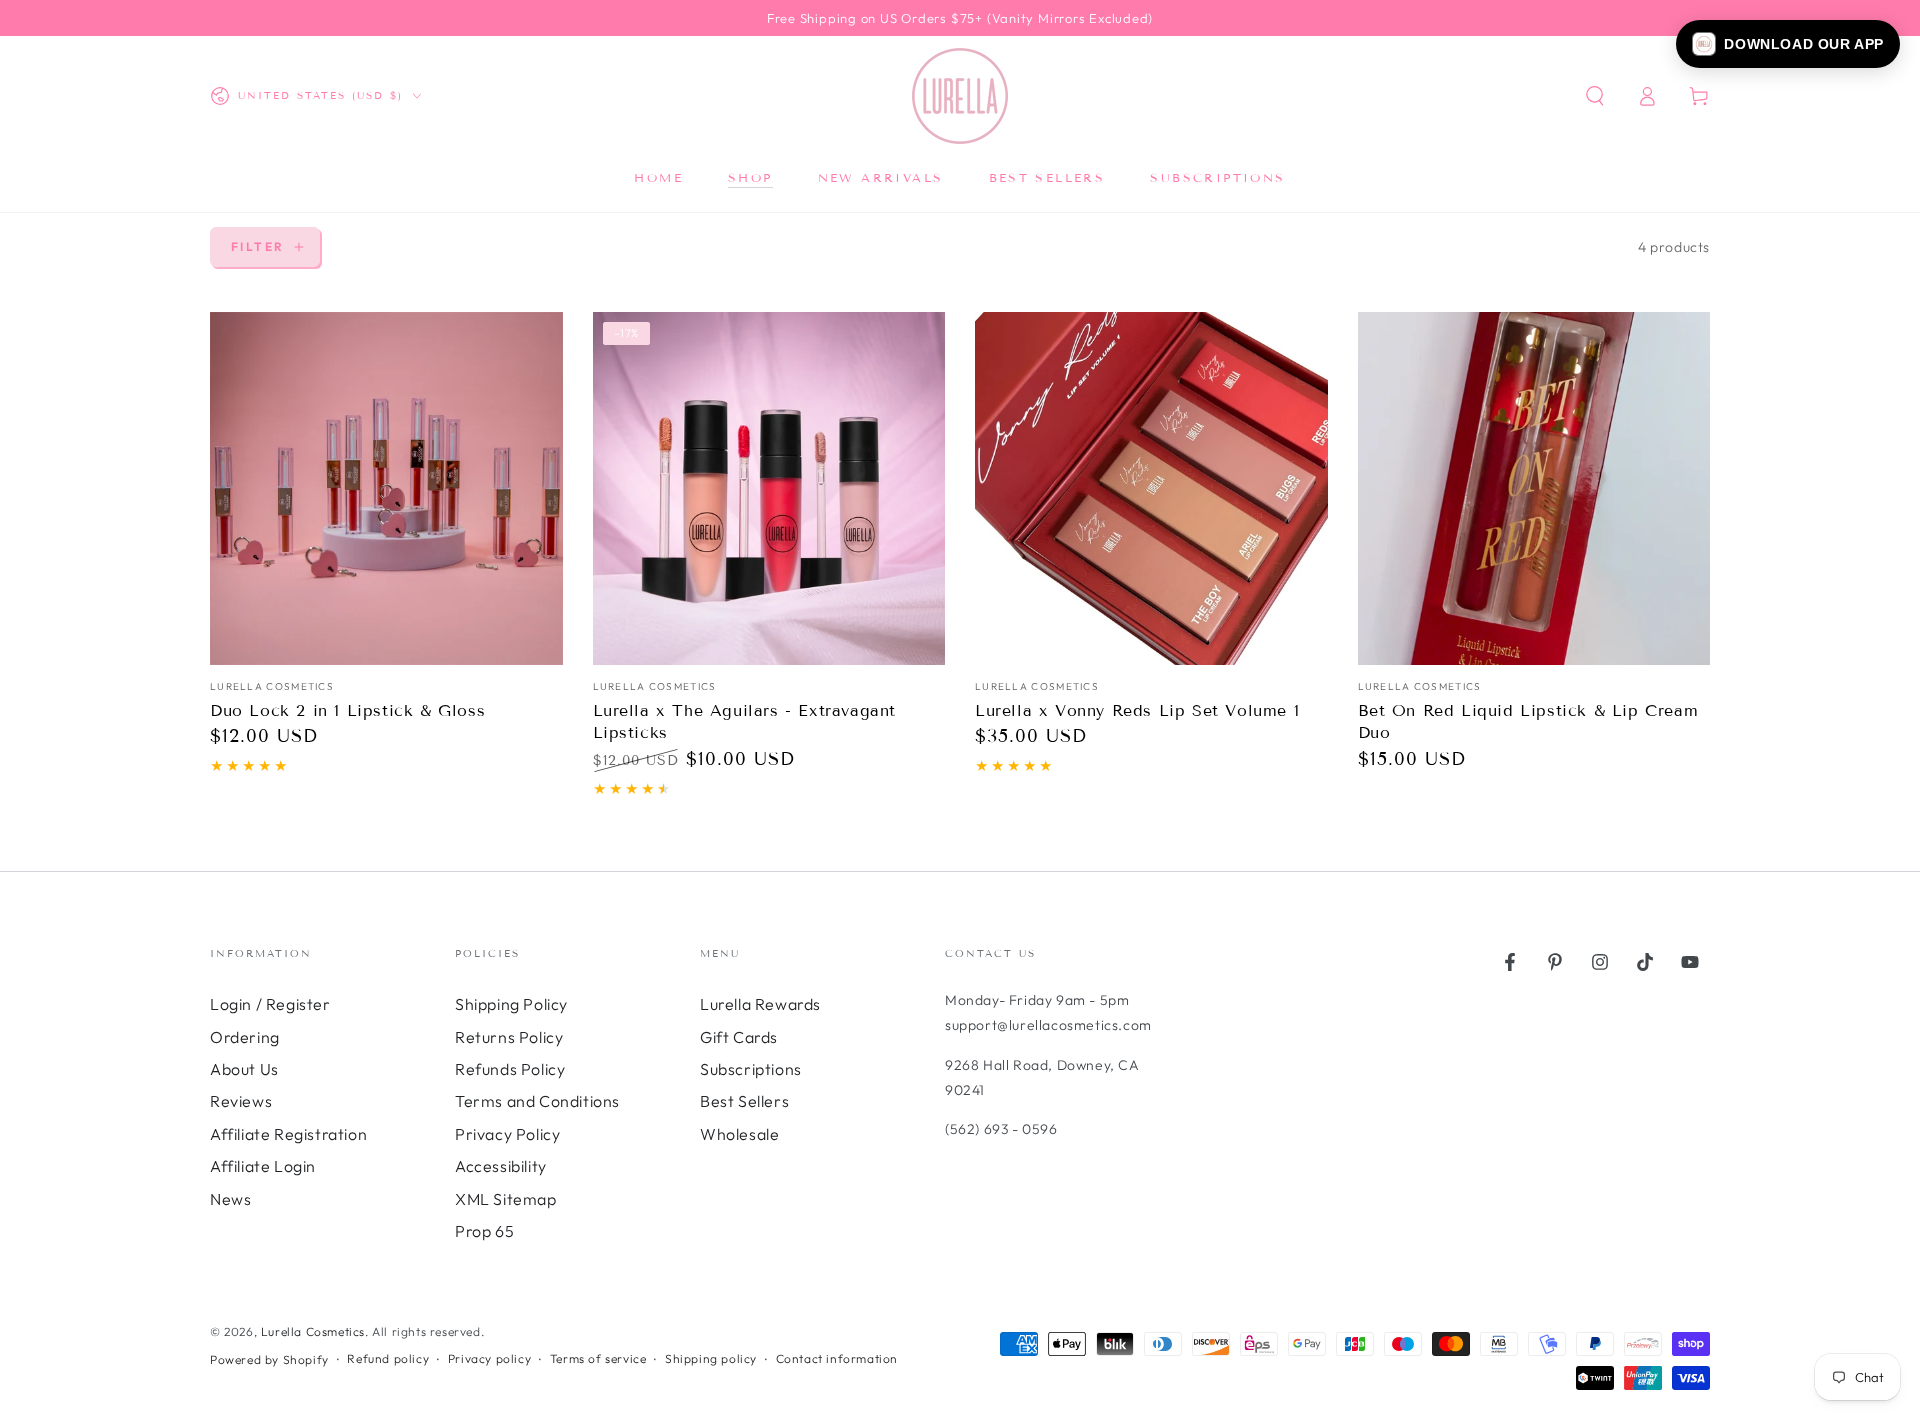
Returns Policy (509, 1037)
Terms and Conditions (537, 1101)
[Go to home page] (960, 96)
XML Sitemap (506, 1199)
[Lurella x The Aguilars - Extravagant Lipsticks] (769, 488)
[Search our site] (1595, 96)
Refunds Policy (510, 1069)
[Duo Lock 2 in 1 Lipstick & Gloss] (386, 488)
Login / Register (270, 1004)
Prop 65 (484, 1231)
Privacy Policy (507, 1134)
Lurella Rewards (760, 1004)
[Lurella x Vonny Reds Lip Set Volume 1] (1151, 488)
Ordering (245, 1037)
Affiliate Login (263, 1166)
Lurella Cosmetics (313, 1331)
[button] (1788, 44)
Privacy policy (489, 1358)
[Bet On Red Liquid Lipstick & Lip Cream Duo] (1534, 488)
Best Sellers (744, 1101)
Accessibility (501, 1166)
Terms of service (598, 1358)
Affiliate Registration (288, 1134)
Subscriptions (751, 1069)
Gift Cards (739, 1037)
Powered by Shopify (269, 1359)
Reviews (241, 1101)
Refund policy (388, 1358)
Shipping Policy (511, 1004)
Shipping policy (711, 1358)
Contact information (837, 1358)
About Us (244, 1069)
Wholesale (739, 1134)
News (230, 1199)
